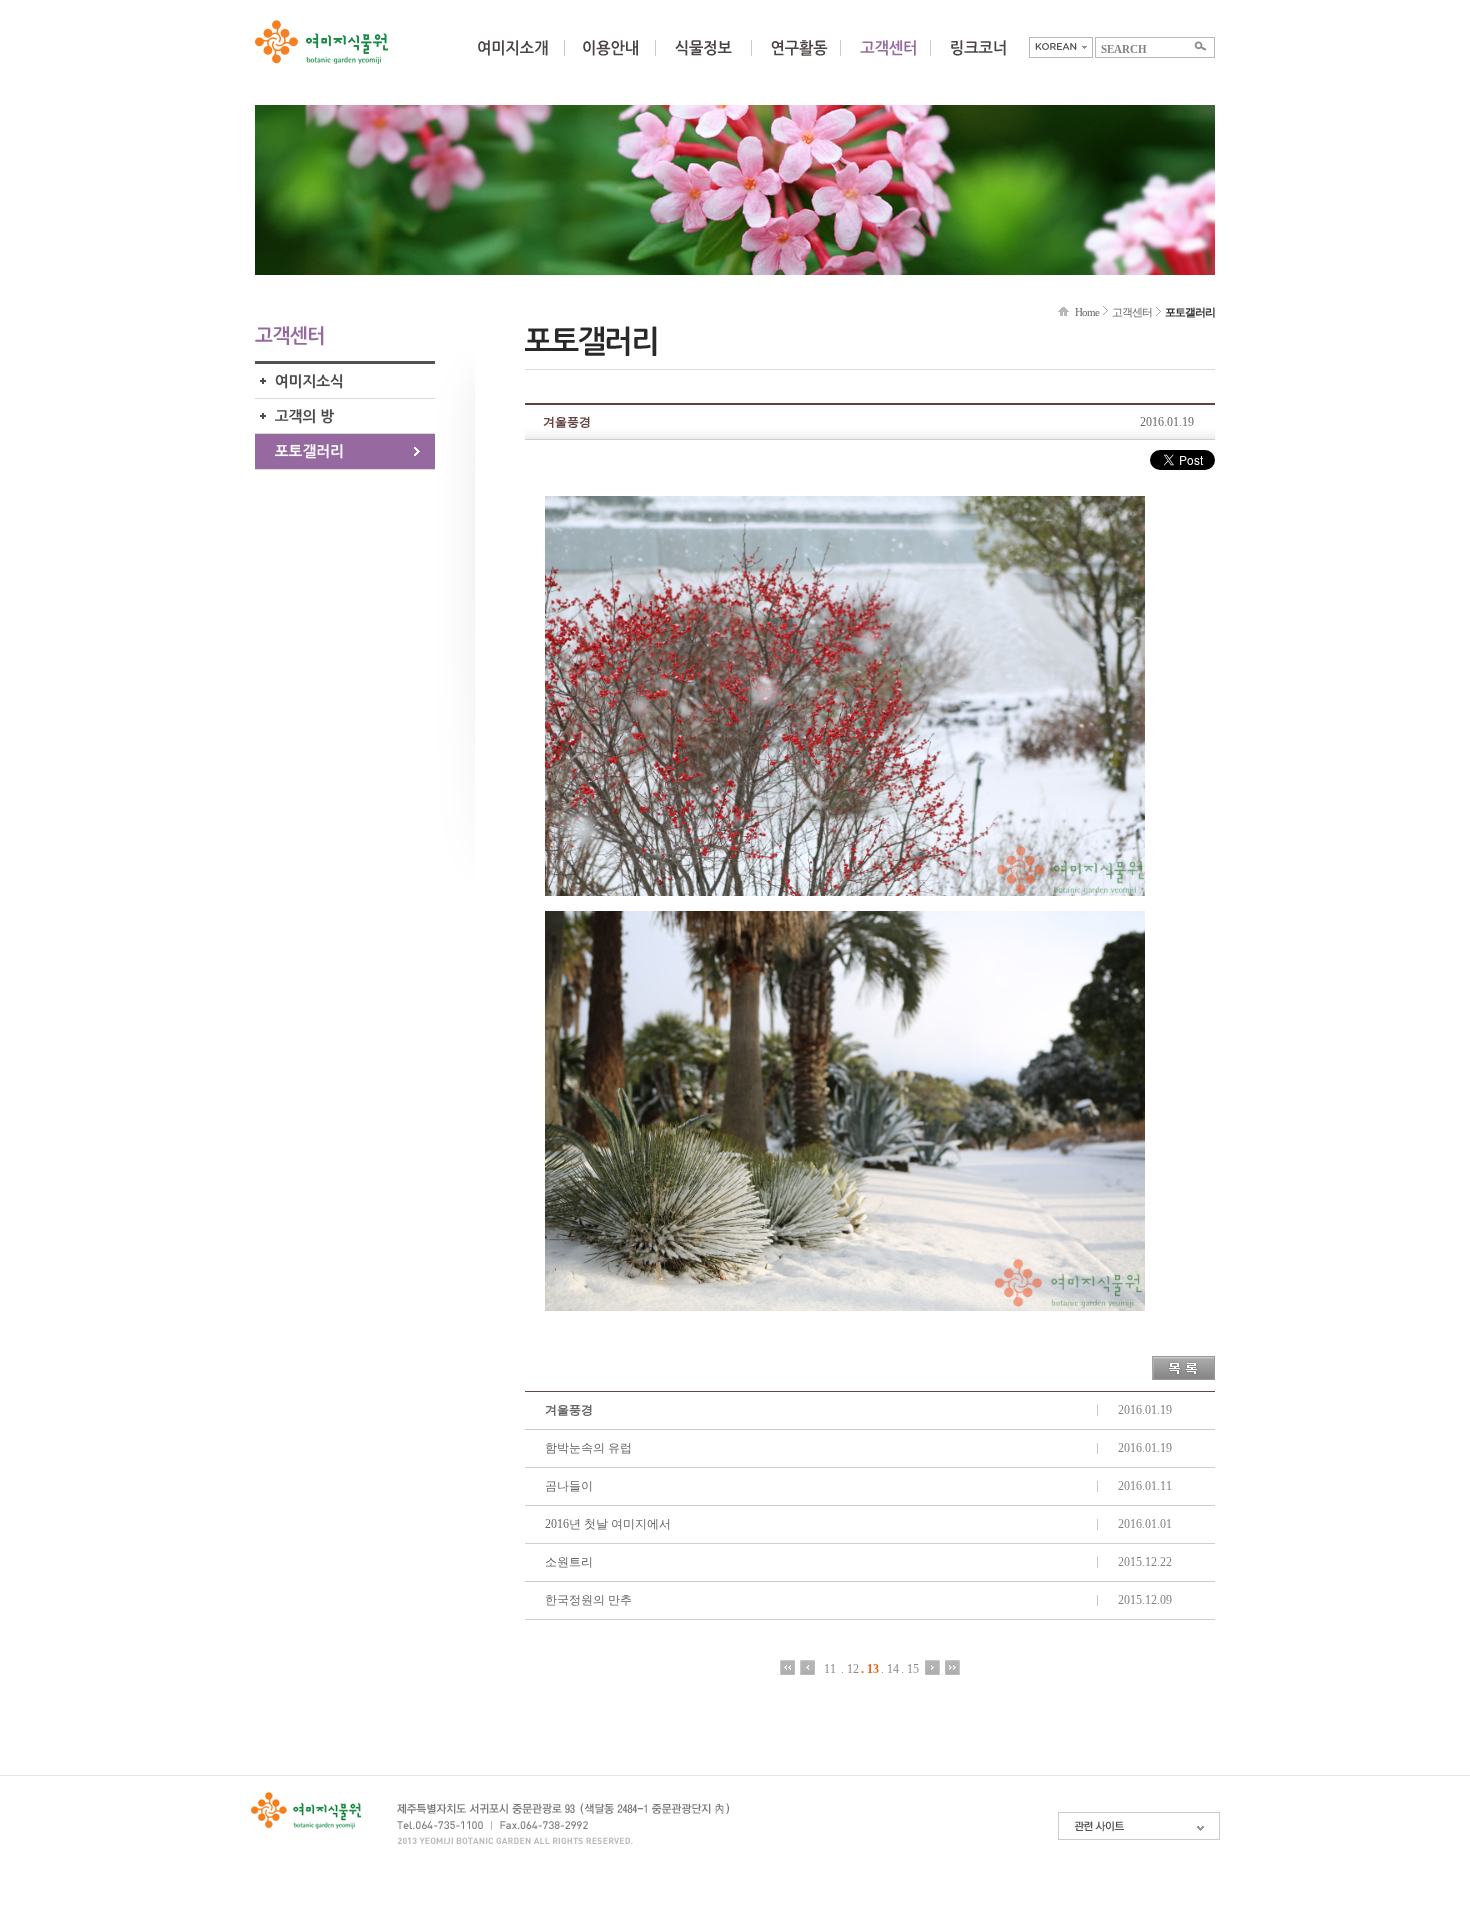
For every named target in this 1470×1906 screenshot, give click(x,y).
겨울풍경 (569, 1410)
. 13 (870, 1668)
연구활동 (799, 60)
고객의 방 (345, 416)
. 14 (890, 1668)
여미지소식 (345, 381)
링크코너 (978, 60)
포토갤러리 (345, 451)
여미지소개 (512, 60)
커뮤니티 (888, 60)
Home (1087, 312)
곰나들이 (569, 1486)
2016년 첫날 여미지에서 (608, 1524)
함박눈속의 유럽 (588, 1448)
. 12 (850, 1668)
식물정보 (703, 60)
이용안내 (610, 60)
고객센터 (1132, 312)
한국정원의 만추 (588, 1600)
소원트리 (569, 1562)
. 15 (910, 1668)
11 (830, 1668)
